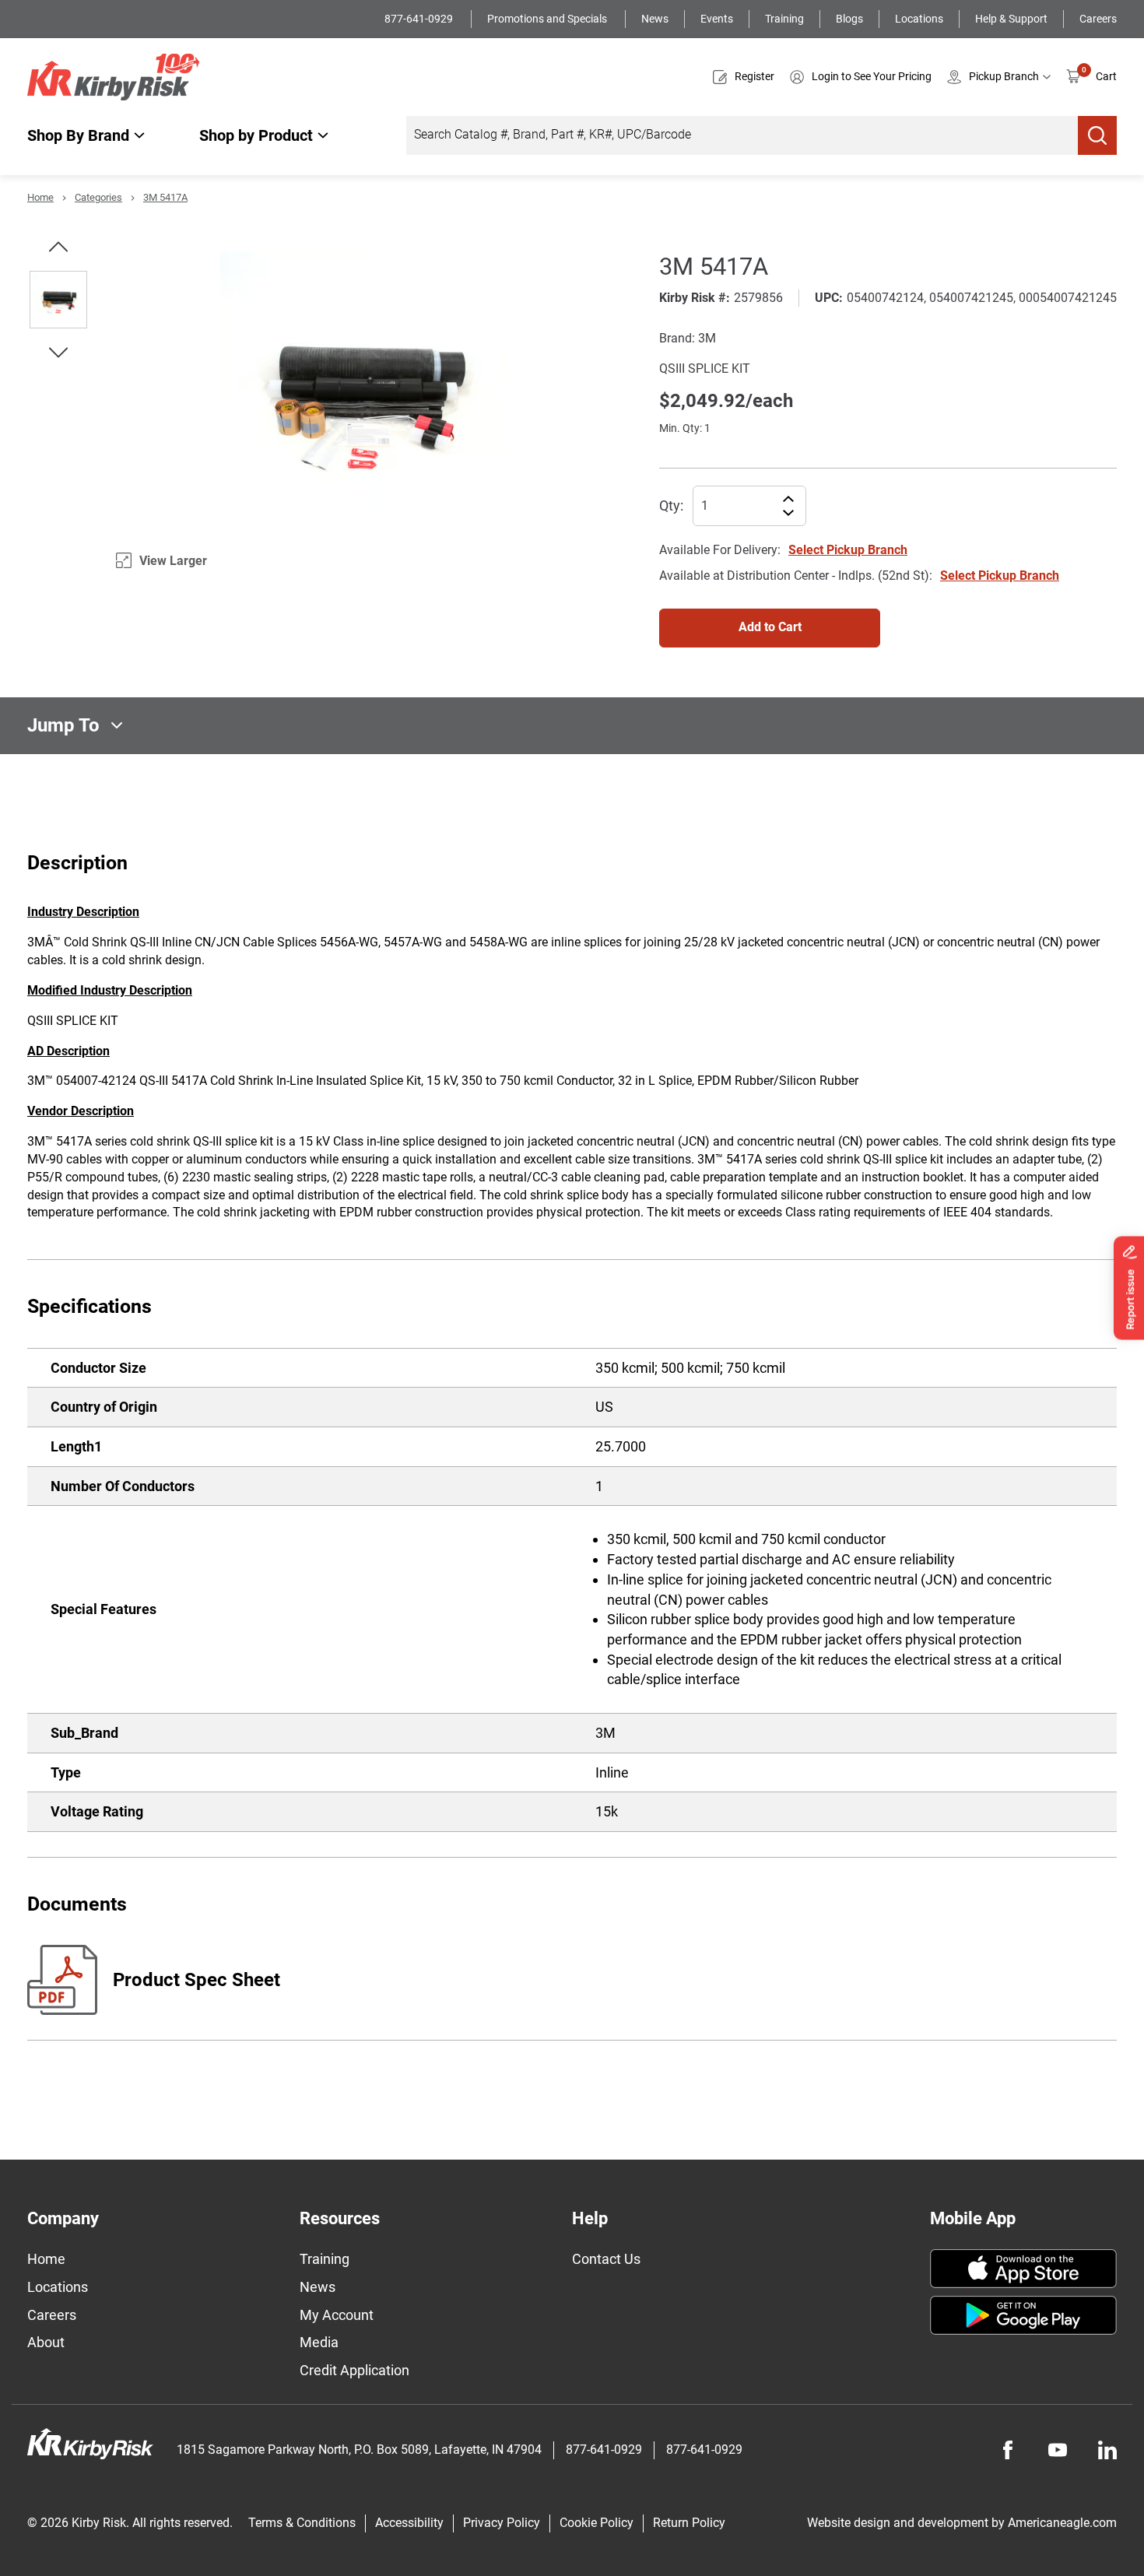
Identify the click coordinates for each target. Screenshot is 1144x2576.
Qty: (671, 505)
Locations (919, 19)
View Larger (173, 561)
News (655, 19)
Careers (1098, 19)
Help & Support (1011, 19)
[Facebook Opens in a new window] (1008, 2450)
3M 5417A (165, 197)
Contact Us (606, 2259)
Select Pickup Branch (848, 550)
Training (784, 19)
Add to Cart (770, 627)
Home (40, 197)
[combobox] (742, 135)
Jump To (63, 725)
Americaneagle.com (1062, 2523)
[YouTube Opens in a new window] (1058, 2450)
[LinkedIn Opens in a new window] (1107, 2450)
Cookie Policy (597, 2523)
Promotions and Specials (548, 19)
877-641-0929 (420, 19)
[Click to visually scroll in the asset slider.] (58, 247)
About (46, 2342)
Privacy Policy (502, 2523)
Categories (98, 197)
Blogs (849, 19)
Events (717, 19)
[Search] (1097, 135)
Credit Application (354, 2370)
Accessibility (409, 2523)
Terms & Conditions (302, 2523)
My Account (337, 2315)
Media (319, 2342)
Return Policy (689, 2523)
